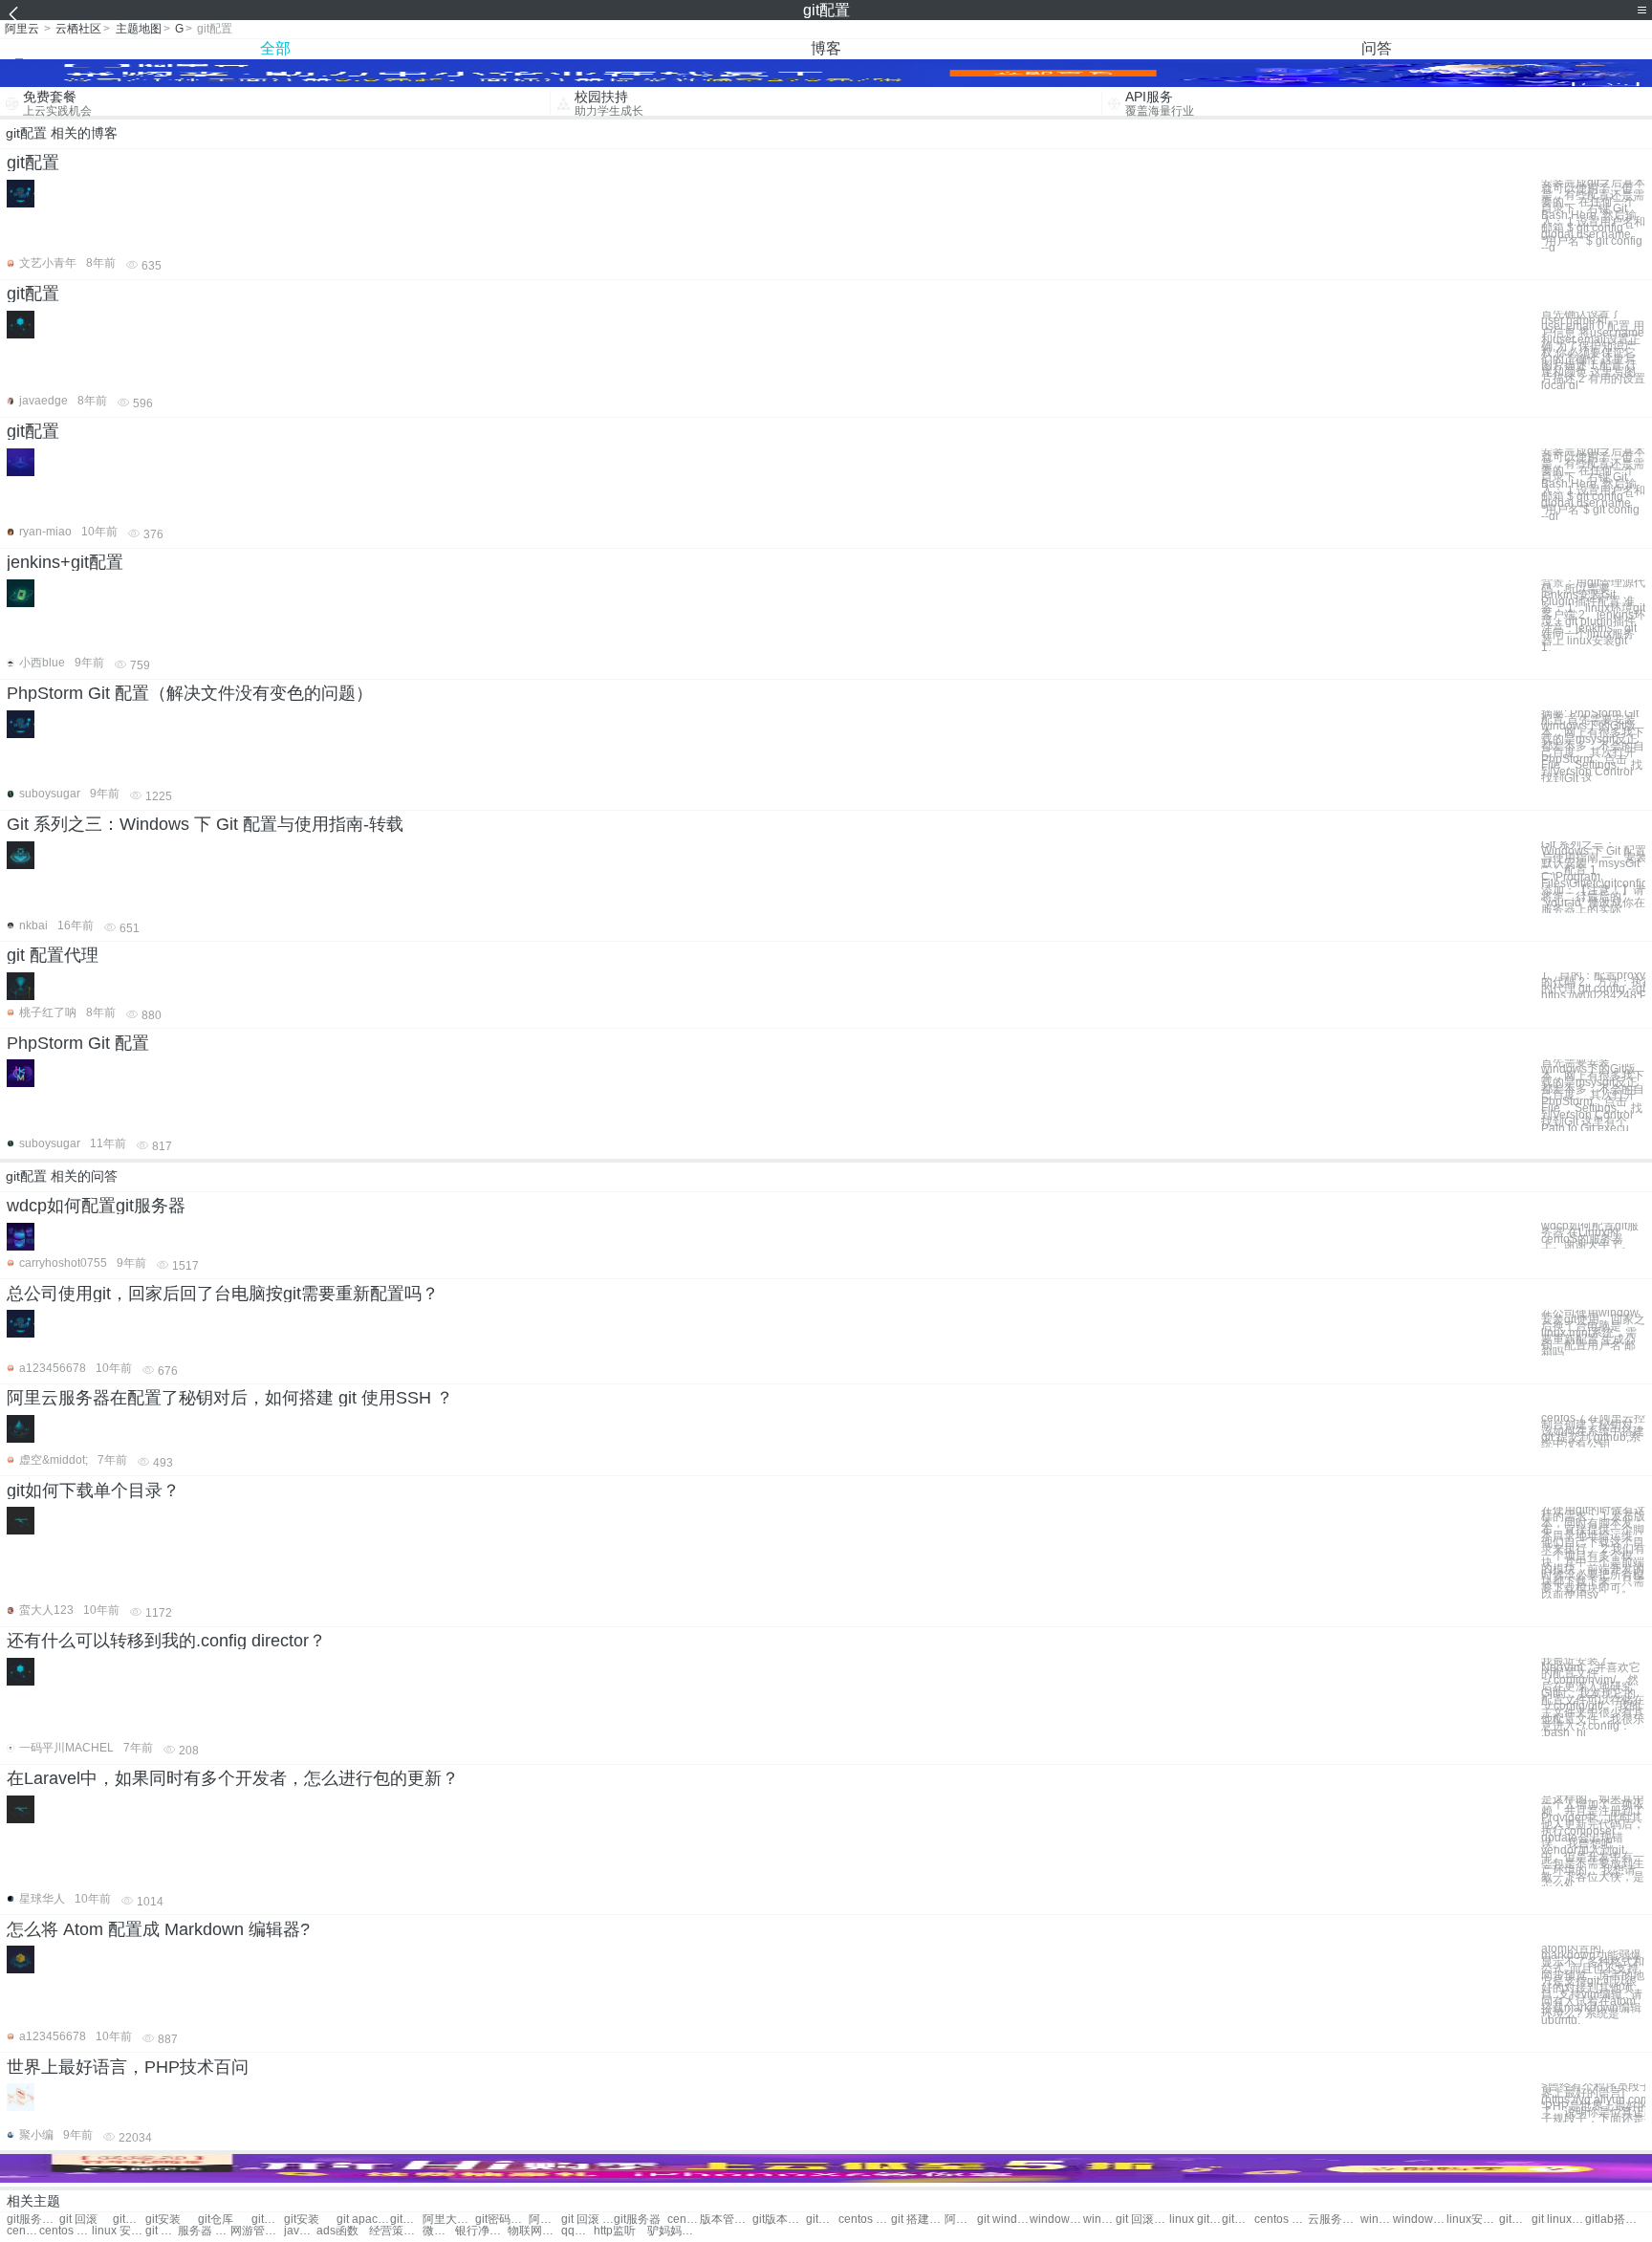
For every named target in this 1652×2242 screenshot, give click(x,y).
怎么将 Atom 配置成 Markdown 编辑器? (158, 1929)
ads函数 (337, 2231)
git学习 (129, 2220)
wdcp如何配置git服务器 (96, 1206)
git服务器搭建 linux (1515, 2220)
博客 (826, 48)
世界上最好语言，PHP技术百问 (128, 2067)
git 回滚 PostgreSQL (587, 2220)
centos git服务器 (1281, 2220)
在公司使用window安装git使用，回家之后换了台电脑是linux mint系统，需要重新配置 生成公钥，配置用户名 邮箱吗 (1593, 1333)
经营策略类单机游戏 (395, 2231)
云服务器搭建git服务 (1334, 2220)
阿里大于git (449, 2220)
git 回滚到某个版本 (1142, 2220)
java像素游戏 (300, 2231)
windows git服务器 (1099, 2220)
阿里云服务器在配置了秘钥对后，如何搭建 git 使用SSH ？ (230, 1398)
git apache (363, 2220)
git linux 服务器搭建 (1558, 2220)
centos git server (865, 2220)
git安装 (163, 2220)
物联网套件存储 (534, 2231)
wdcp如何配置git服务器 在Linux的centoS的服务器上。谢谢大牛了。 (1590, 1236)
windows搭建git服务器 (1377, 2220)
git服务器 (637, 2220)
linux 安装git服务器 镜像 (118, 2231)
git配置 (33, 163)
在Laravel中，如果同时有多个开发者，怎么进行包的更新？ (233, 1778)
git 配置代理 (53, 955)
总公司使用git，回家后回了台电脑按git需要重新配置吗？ (223, 1294)
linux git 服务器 (1196, 2220)
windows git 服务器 (1056, 2220)
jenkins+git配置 (65, 562)
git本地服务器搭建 (1238, 2220)
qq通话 (577, 2231)
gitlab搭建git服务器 (1611, 2220)
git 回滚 (78, 2220)
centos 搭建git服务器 (65, 2231)
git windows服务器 (1003, 2220)
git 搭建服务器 (917, 2220)
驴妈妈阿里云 (674, 2231)
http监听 (615, 2231)
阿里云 (22, 29)
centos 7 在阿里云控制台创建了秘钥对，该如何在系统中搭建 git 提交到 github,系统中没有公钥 (1593, 1431)
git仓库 (216, 2220)
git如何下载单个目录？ (93, 1491)
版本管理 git (726, 2220)
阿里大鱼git (545, 2220)
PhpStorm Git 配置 (78, 1043)
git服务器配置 (33, 2220)
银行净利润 (481, 2231)
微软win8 (439, 2231)
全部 (275, 48)
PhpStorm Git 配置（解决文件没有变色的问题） (190, 693)
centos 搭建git (684, 2220)
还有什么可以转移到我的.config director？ (166, 1641)
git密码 (268, 2220)
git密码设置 (501, 2220)
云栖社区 (78, 29)
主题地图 (139, 29)
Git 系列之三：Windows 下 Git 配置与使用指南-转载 (205, 824)
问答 (1377, 48)
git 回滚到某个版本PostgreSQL (162, 2231)
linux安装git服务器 (1473, 2220)
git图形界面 (406, 2220)
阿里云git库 (961, 2220)
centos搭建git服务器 (23, 2231)
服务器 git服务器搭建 (204, 2231)
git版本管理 (779, 2220)
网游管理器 (257, 2231)
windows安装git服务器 (1419, 2220)
